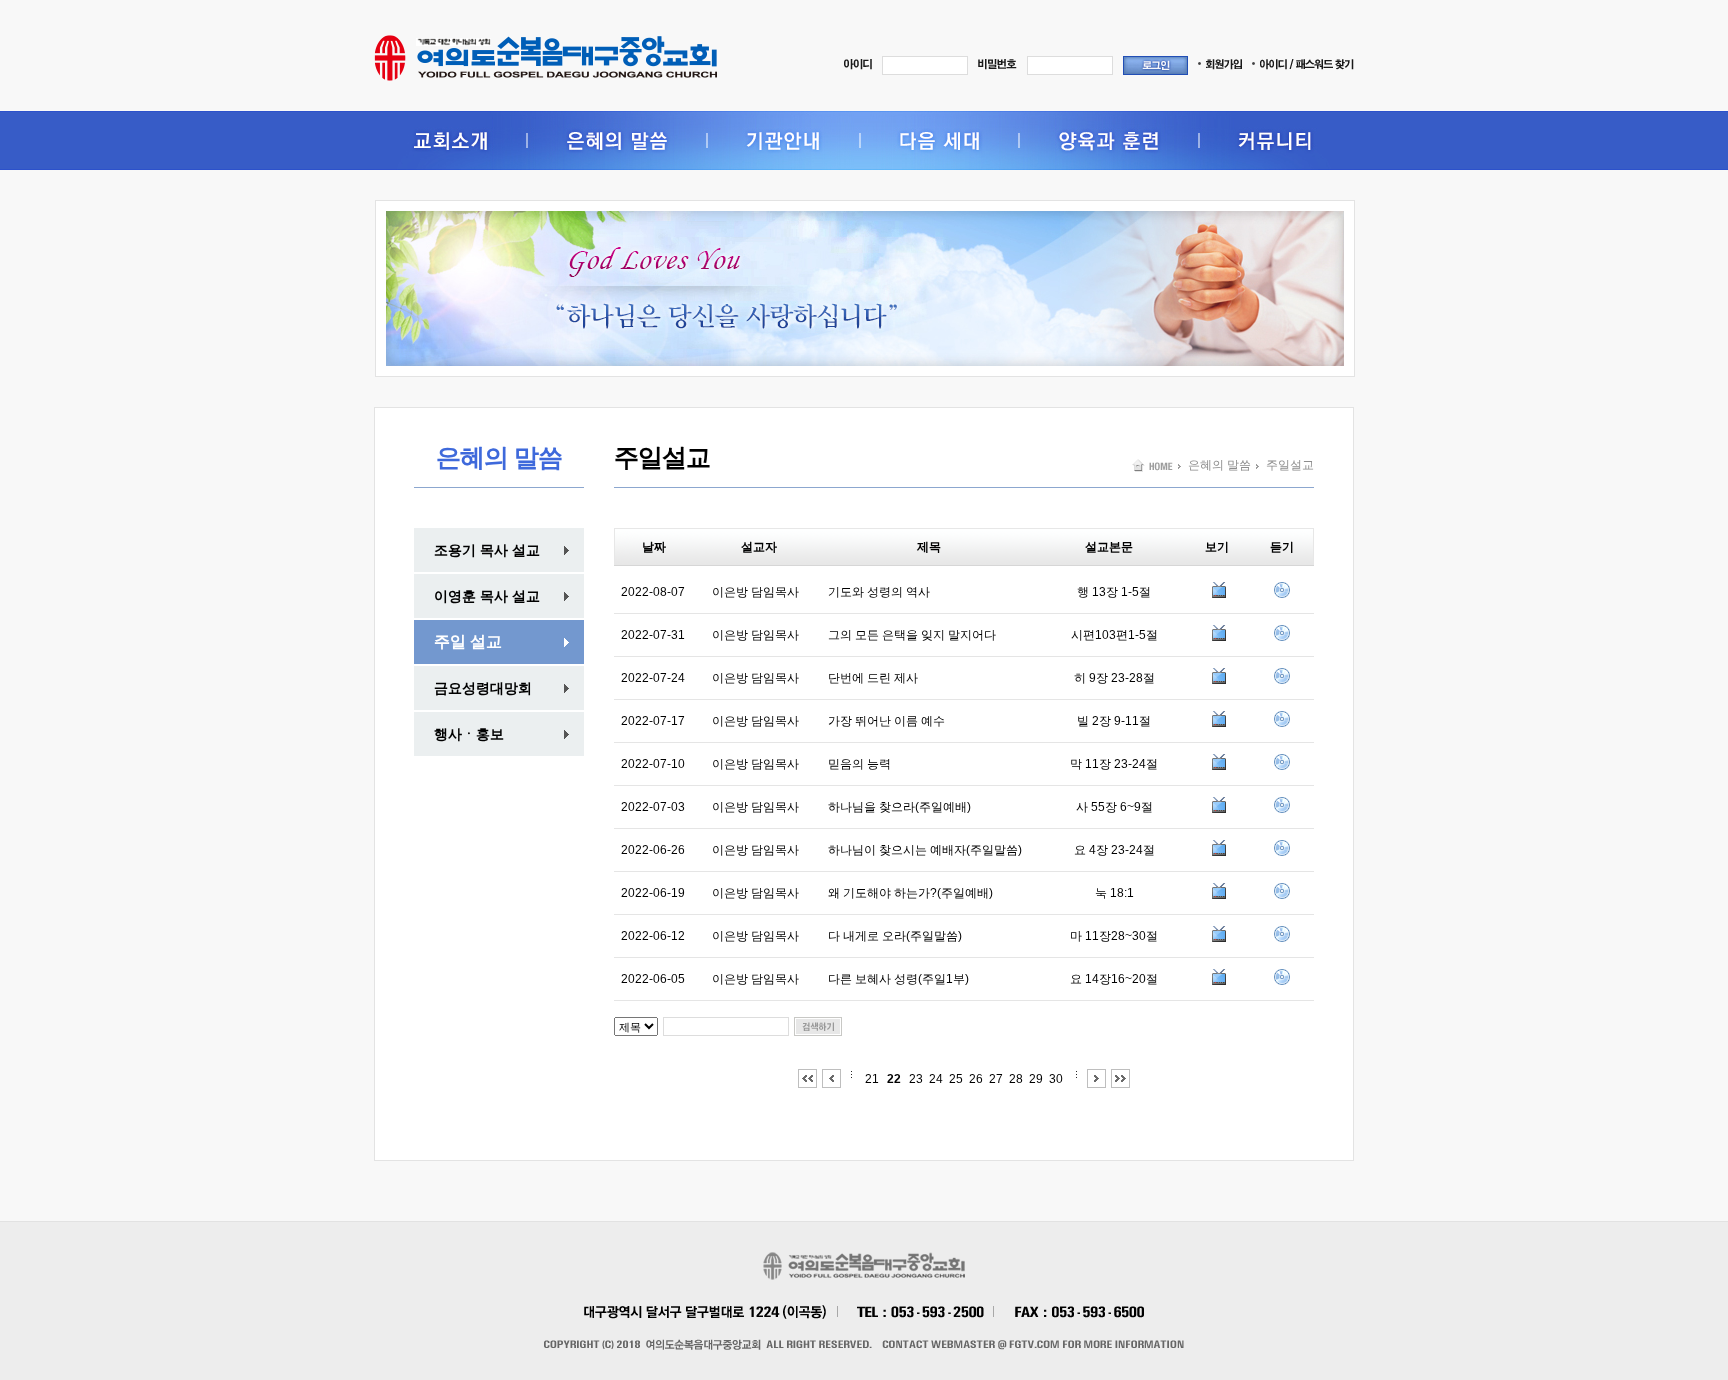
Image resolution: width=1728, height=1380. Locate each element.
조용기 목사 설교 (487, 550)
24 (936, 1079)
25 (956, 1079)
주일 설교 (468, 641)
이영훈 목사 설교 (487, 596)
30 (1056, 1079)
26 (976, 1079)
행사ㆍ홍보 (469, 734)
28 (1016, 1079)
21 (872, 1079)
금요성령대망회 (483, 688)
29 (1036, 1079)
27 (996, 1079)
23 (916, 1079)
